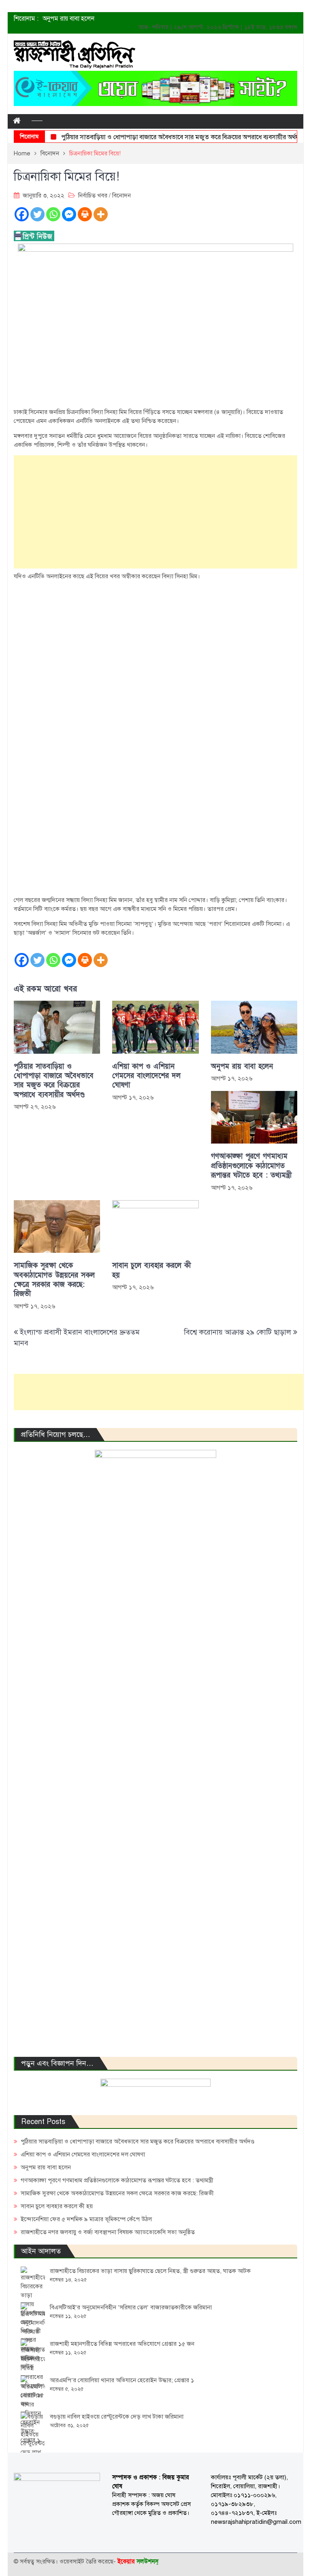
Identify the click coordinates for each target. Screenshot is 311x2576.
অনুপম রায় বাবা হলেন (68, 19)
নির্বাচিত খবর (93, 195)
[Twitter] (37, 214)
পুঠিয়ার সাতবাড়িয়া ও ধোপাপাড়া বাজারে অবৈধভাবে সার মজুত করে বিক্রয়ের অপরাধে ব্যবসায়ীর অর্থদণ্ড (164, 137)
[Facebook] (22, 214)
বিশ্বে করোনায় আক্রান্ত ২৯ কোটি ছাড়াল (238, 1332)
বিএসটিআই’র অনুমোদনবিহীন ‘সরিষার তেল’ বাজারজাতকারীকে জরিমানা (131, 2307)
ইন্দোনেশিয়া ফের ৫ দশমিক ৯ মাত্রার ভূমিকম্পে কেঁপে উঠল (86, 2219)
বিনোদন (121, 195)
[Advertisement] (155, 512)
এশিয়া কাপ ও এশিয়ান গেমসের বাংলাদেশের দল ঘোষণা (146, 1076)
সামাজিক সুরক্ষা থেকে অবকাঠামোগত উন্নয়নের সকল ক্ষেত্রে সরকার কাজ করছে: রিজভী (54, 1280)
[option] (113, 19)
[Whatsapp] (53, 214)
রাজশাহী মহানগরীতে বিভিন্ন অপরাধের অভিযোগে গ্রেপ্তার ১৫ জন (122, 2344)
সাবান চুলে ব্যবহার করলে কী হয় (151, 1270)
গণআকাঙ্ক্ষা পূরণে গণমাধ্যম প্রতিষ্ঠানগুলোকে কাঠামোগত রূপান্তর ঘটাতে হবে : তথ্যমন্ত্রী (251, 1166)
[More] (101, 214)
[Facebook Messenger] (69, 214)
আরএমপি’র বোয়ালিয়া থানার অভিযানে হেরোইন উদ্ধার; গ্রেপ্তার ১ (122, 2380)
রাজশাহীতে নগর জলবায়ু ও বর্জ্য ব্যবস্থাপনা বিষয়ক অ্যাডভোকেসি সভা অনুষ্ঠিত (108, 2232)
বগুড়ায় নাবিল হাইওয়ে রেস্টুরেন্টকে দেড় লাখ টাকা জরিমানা (117, 2417)
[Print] (85, 214)
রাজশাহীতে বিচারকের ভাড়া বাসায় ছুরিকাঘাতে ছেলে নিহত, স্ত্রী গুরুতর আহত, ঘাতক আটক (150, 2271)
